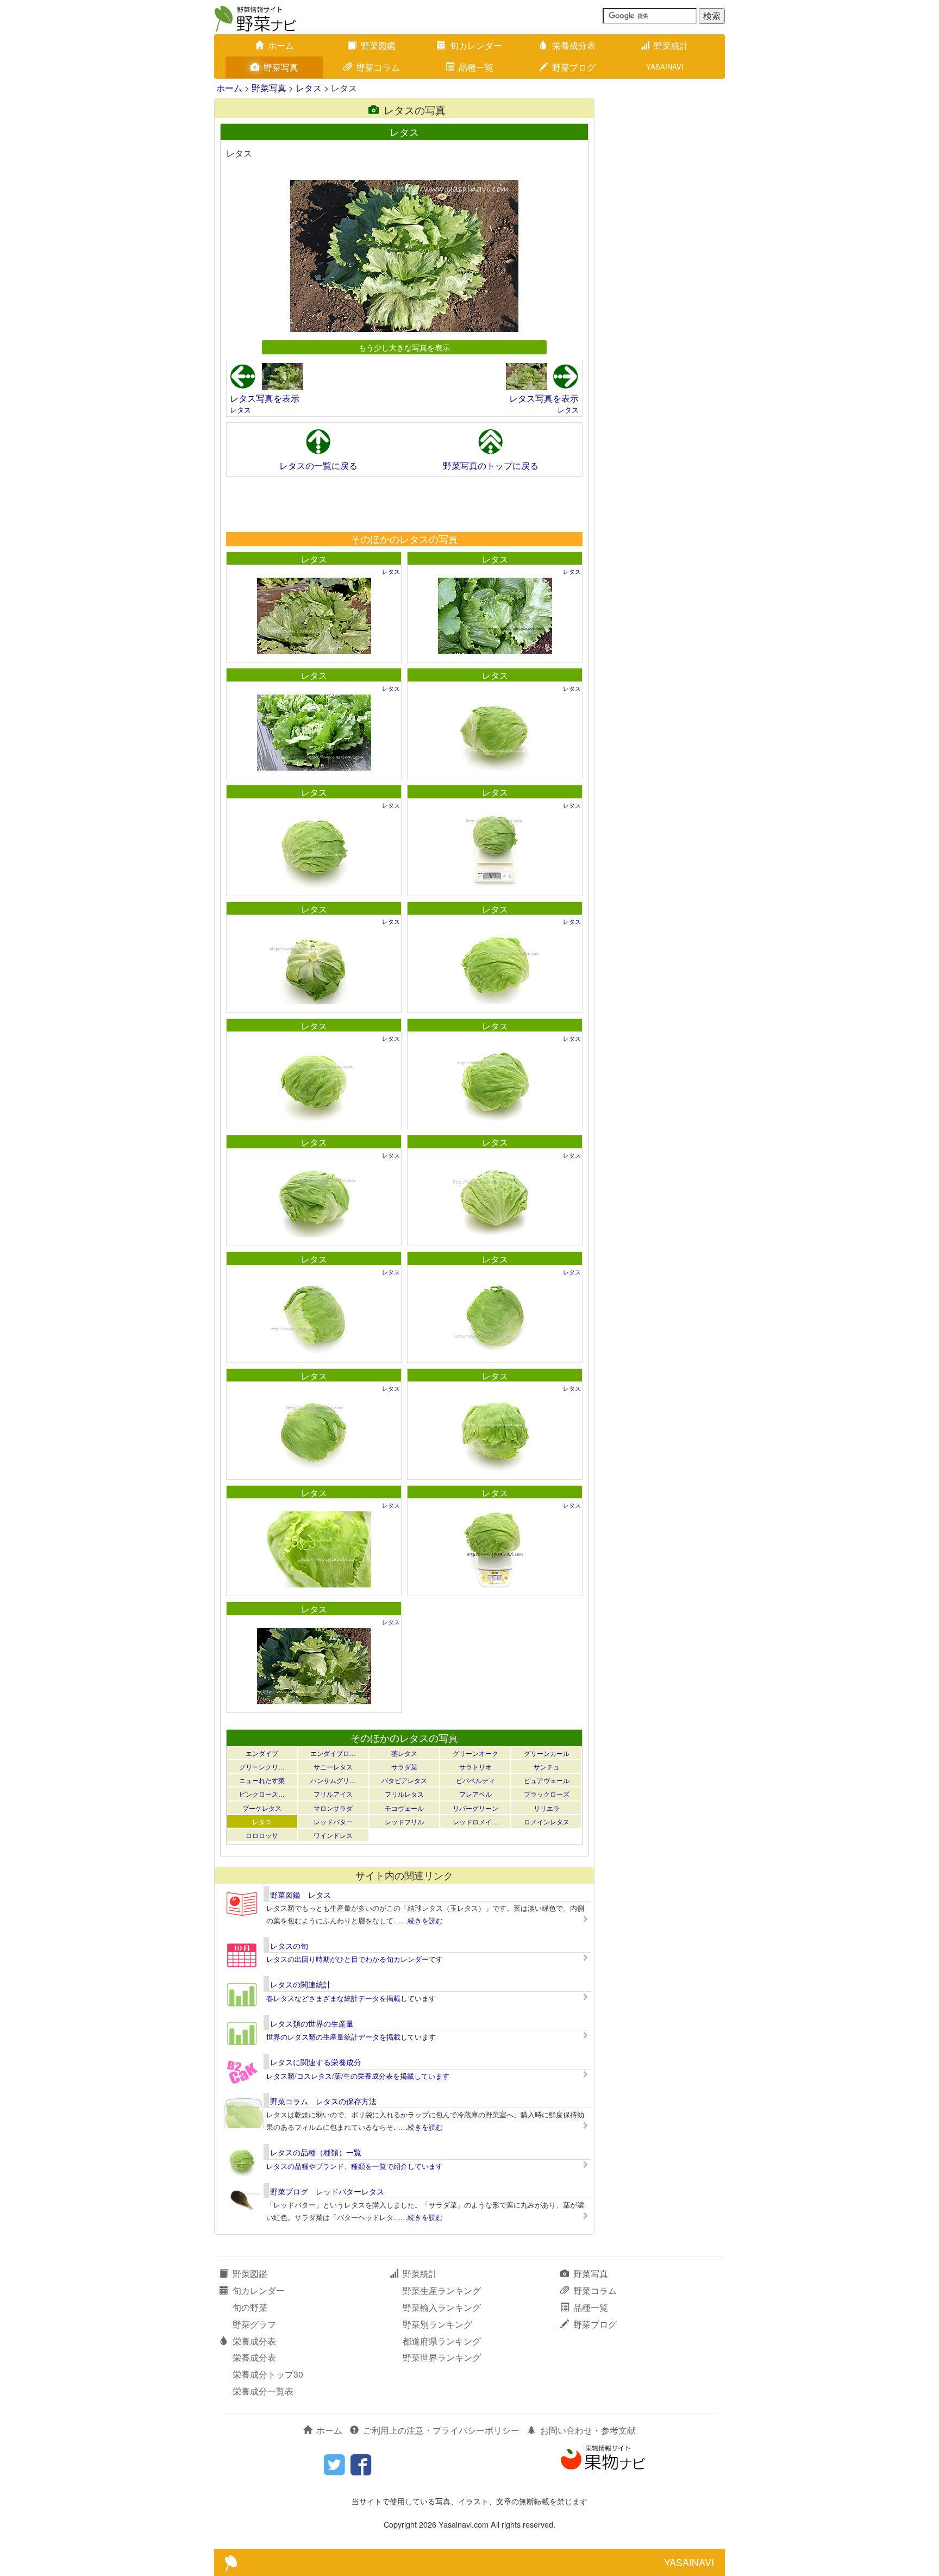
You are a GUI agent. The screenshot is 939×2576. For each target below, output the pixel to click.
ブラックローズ (547, 1794)
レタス (309, 88)
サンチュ (547, 1767)
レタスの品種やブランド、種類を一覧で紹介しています (355, 2166)
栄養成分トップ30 (268, 2374)
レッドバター (333, 1821)
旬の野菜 (250, 2307)
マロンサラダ (333, 1808)
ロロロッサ (262, 1835)
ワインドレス (333, 1835)
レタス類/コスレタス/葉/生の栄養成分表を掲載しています (358, 2076)
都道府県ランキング (442, 2341)
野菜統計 (671, 45)
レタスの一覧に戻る (318, 465)
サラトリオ (475, 1767)
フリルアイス (333, 1794)
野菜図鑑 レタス (301, 1895)
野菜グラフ (254, 2324)
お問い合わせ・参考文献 (588, 2430)
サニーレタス (333, 1767)
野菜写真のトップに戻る (491, 465)
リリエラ (547, 1808)
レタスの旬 (289, 1946)
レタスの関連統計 (301, 1984)
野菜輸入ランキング (442, 2307)
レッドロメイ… (475, 1821)
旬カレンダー (476, 45)
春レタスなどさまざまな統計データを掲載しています (351, 1998)
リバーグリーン (475, 1808)
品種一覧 (476, 67)
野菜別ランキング (437, 2324)
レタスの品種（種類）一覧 (316, 2152)
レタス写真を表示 (265, 398)
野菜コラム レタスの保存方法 (323, 2101)
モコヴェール (404, 1808)
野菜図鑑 (378, 45)
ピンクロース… (262, 1794)
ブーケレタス (262, 1808)
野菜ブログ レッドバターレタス (327, 2191)
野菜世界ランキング (442, 2357)
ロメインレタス (547, 1821)
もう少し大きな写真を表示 (404, 347)
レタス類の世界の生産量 (312, 2023)
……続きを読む (418, 1920)
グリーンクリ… (262, 1767)
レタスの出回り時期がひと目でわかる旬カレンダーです (355, 1959)
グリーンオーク (475, 1753)
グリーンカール (547, 1753)
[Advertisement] (404, 504)
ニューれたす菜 (262, 1780)
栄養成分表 (574, 45)
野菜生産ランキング (442, 2290)
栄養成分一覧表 (263, 2391)
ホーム (281, 45)
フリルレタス (404, 1794)
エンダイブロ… (333, 1753)
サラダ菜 (404, 1767)
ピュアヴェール (547, 1780)
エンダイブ (262, 1753)
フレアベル (475, 1794)
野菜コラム (378, 67)
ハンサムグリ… (333, 1780)
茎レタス (404, 1753)
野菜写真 (281, 67)
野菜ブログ (574, 67)
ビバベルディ (475, 1780)
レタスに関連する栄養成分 (316, 2062)
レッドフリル (404, 1821)
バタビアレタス (404, 1780)
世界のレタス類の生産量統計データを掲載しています (351, 2037)
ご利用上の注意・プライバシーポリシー (441, 2430)
